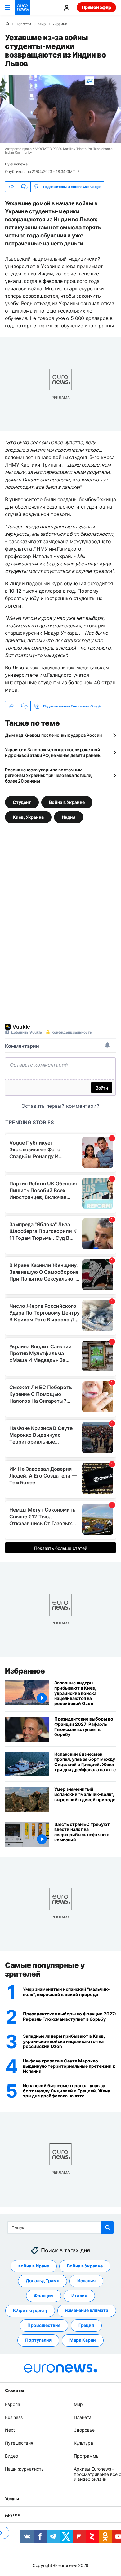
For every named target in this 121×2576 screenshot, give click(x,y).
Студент (22, 802)
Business (14, 2417)
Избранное (25, 1671)
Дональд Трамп (43, 2281)
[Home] (7, 24)
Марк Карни (83, 2340)
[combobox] (61, 2228)
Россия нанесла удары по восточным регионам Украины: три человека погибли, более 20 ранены (49, 775)
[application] (60, 109)
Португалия (38, 2340)
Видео (11, 2456)
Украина (60, 24)
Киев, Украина (28, 817)
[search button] (108, 2228)
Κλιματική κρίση (30, 2311)
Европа (13, 2404)
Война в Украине (67, 802)
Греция (86, 2325)
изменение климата (87, 2311)
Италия (79, 2296)
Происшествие (44, 2325)
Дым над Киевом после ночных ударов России (53, 735)
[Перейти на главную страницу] (22, 7)
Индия (69, 817)
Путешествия (19, 2443)
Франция (44, 2296)
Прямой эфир (96, 7)
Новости (23, 24)
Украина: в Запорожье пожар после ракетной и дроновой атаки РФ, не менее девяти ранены (53, 752)
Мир (42, 24)
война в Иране (34, 2266)
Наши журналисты (25, 2469)
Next (10, 2430)
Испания (86, 2281)
